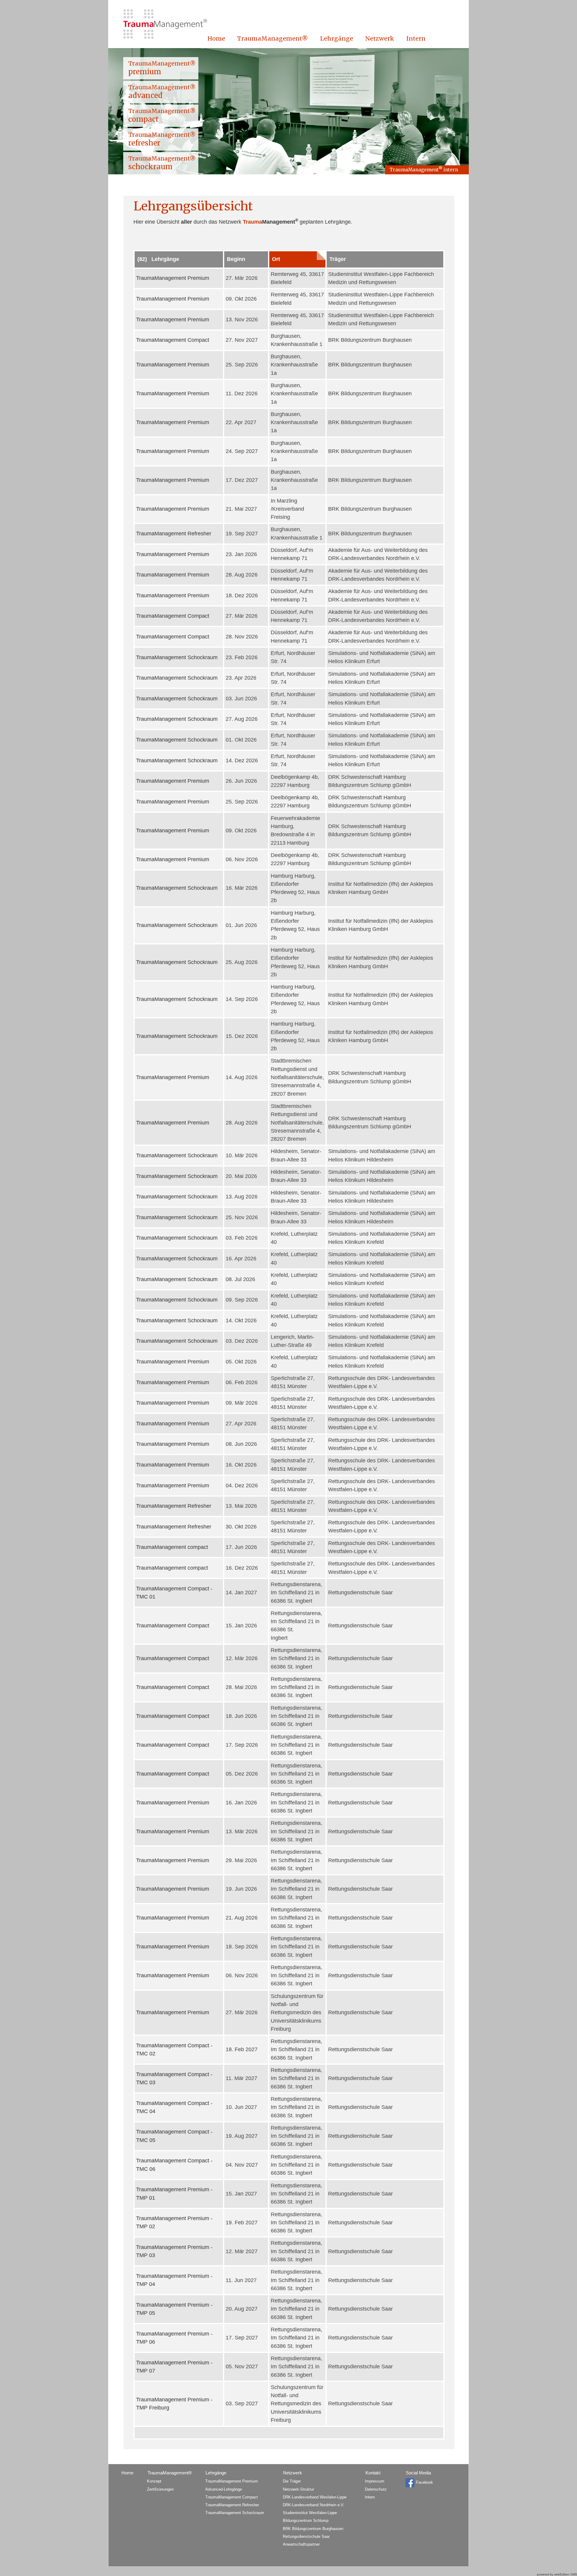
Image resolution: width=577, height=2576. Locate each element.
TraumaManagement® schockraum (162, 163)
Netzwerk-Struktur (298, 2489)
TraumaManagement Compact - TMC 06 (174, 2165)
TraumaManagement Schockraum (177, 657)
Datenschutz (376, 2489)
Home (216, 38)
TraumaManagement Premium (173, 278)
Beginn (236, 259)
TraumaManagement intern (424, 169)
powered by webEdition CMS (557, 2574)
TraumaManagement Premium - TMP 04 (174, 2280)
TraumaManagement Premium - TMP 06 (174, 2338)
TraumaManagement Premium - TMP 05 (174, 2309)
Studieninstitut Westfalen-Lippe (310, 2513)
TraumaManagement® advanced (162, 92)
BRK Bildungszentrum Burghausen (313, 2529)
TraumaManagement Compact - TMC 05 (174, 2136)
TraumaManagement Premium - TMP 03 (174, 2251)
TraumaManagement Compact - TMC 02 (174, 2050)
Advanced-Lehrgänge (224, 2489)
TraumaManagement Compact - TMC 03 (174, 2078)
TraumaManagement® (273, 38)
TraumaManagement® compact (162, 115)
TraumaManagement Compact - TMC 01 (174, 1593)
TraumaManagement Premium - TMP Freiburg (174, 2404)
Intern (416, 38)
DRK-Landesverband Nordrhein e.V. (314, 2505)
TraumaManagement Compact (173, 340)
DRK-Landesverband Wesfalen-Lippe (315, 2497)
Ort (276, 259)
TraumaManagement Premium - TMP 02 (174, 2222)
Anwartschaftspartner (301, 2544)
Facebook (424, 2483)
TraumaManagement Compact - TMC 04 (174, 2107)
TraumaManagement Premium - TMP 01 (174, 2194)
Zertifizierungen (160, 2489)
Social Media (418, 2473)
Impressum (375, 2481)
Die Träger (292, 2481)
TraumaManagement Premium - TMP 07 (174, 2367)
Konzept (154, 2481)
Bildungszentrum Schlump (306, 2521)
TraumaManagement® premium (162, 68)
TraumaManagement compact (172, 1547)
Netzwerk (380, 38)
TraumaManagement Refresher (174, 534)
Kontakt (373, 2473)
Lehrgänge (337, 38)
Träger (338, 259)
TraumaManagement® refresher (162, 139)
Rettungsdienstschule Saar (306, 2536)
